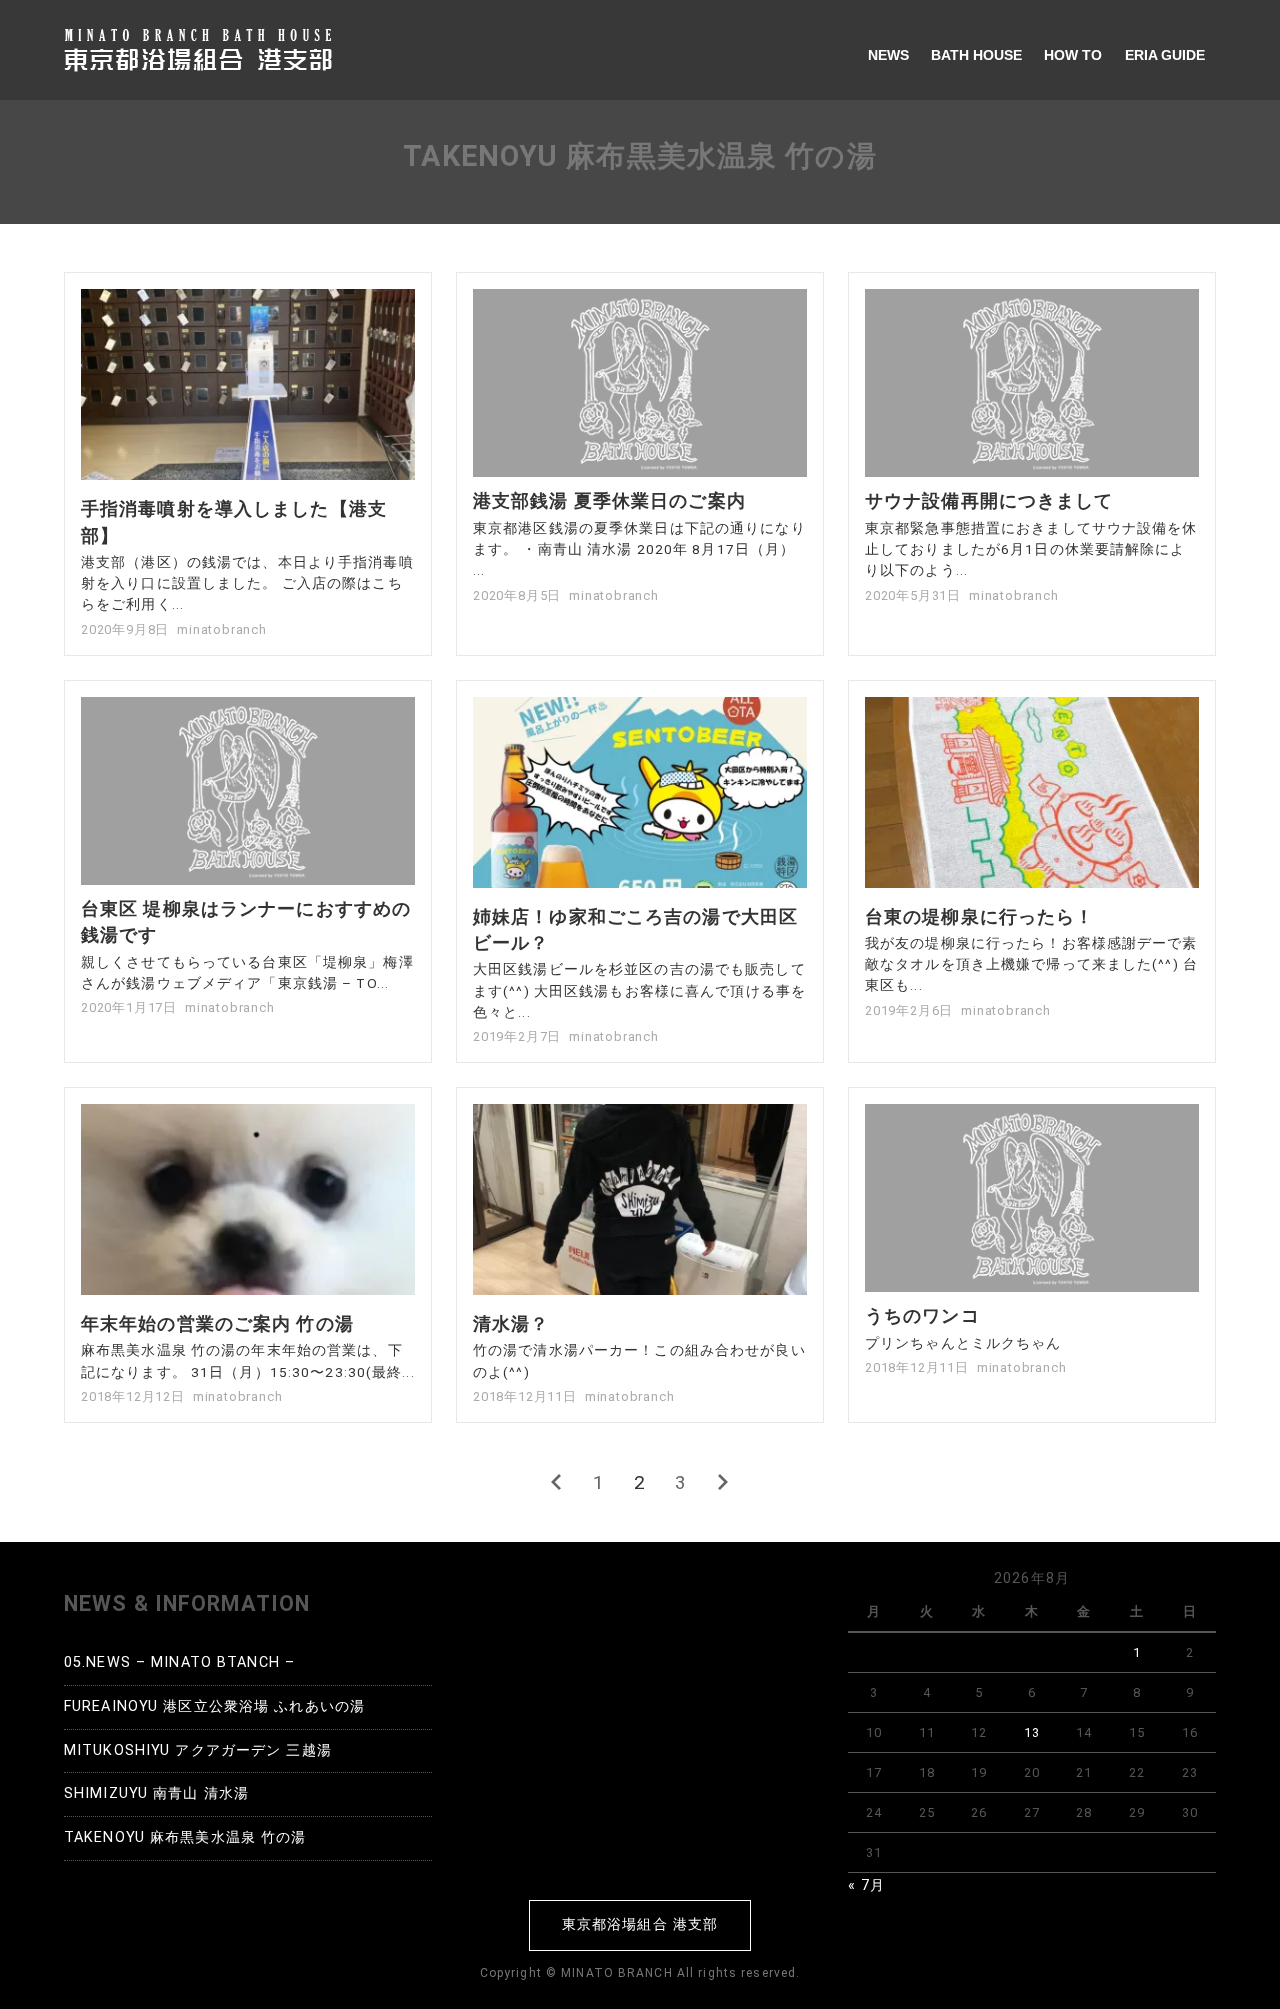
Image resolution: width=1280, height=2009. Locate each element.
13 (1032, 1732)
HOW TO (1073, 55)
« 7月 (866, 1885)
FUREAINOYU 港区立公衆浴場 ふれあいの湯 (214, 1706)
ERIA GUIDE (1165, 55)
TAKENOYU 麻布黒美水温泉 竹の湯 (185, 1837)
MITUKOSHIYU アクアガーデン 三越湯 (198, 1750)
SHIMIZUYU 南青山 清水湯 (156, 1793)
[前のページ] (556, 1482)
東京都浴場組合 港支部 (640, 1924)
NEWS (888, 55)
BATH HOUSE (976, 55)
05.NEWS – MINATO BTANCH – (179, 1662)
